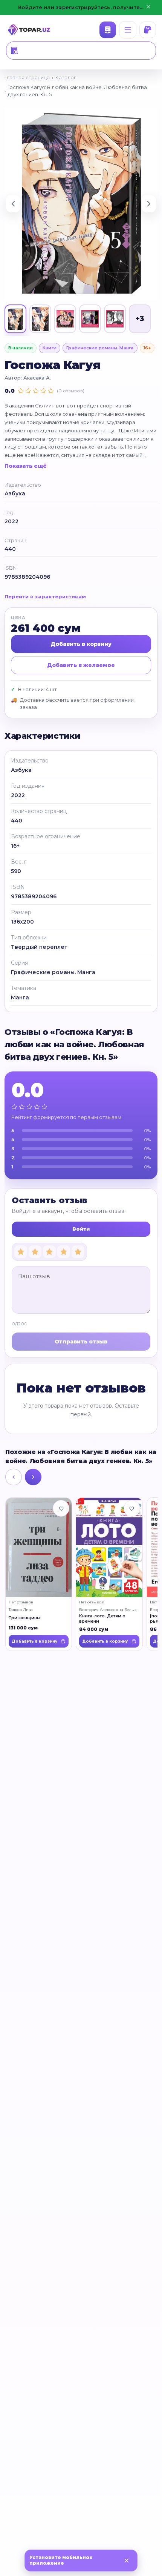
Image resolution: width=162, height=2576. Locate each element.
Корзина (148, 30)
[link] (39, 1574)
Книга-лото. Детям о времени (102, 1618)
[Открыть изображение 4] (90, 319)
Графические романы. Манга (100, 348)
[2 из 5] (35, 1251)
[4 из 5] (64, 1251)
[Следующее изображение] (149, 204)
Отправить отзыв (81, 1341)
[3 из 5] (49, 1251)
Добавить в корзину (81, 644)
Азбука (15, 493)
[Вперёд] (33, 1477)
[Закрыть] (127, 2561)
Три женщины (24, 1617)
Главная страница (27, 77)
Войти (81, 1228)
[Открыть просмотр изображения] (81, 204)
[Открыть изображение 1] (15, 319)
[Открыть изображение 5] (115, 319)
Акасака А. (37, 378)
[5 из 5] (78, 1251)
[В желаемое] (61, 1508)
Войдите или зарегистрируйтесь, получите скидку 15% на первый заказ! (81, 7)
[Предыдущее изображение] (13, 204)
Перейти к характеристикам (45, 596)
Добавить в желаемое (81, 665)
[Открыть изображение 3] (65, 319)
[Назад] (14, 1477)
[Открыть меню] (128, 30)
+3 (140, 319)
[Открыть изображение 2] (40, 319)
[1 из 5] (21, 1251)
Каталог (108, 30)
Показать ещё (26, 466)
